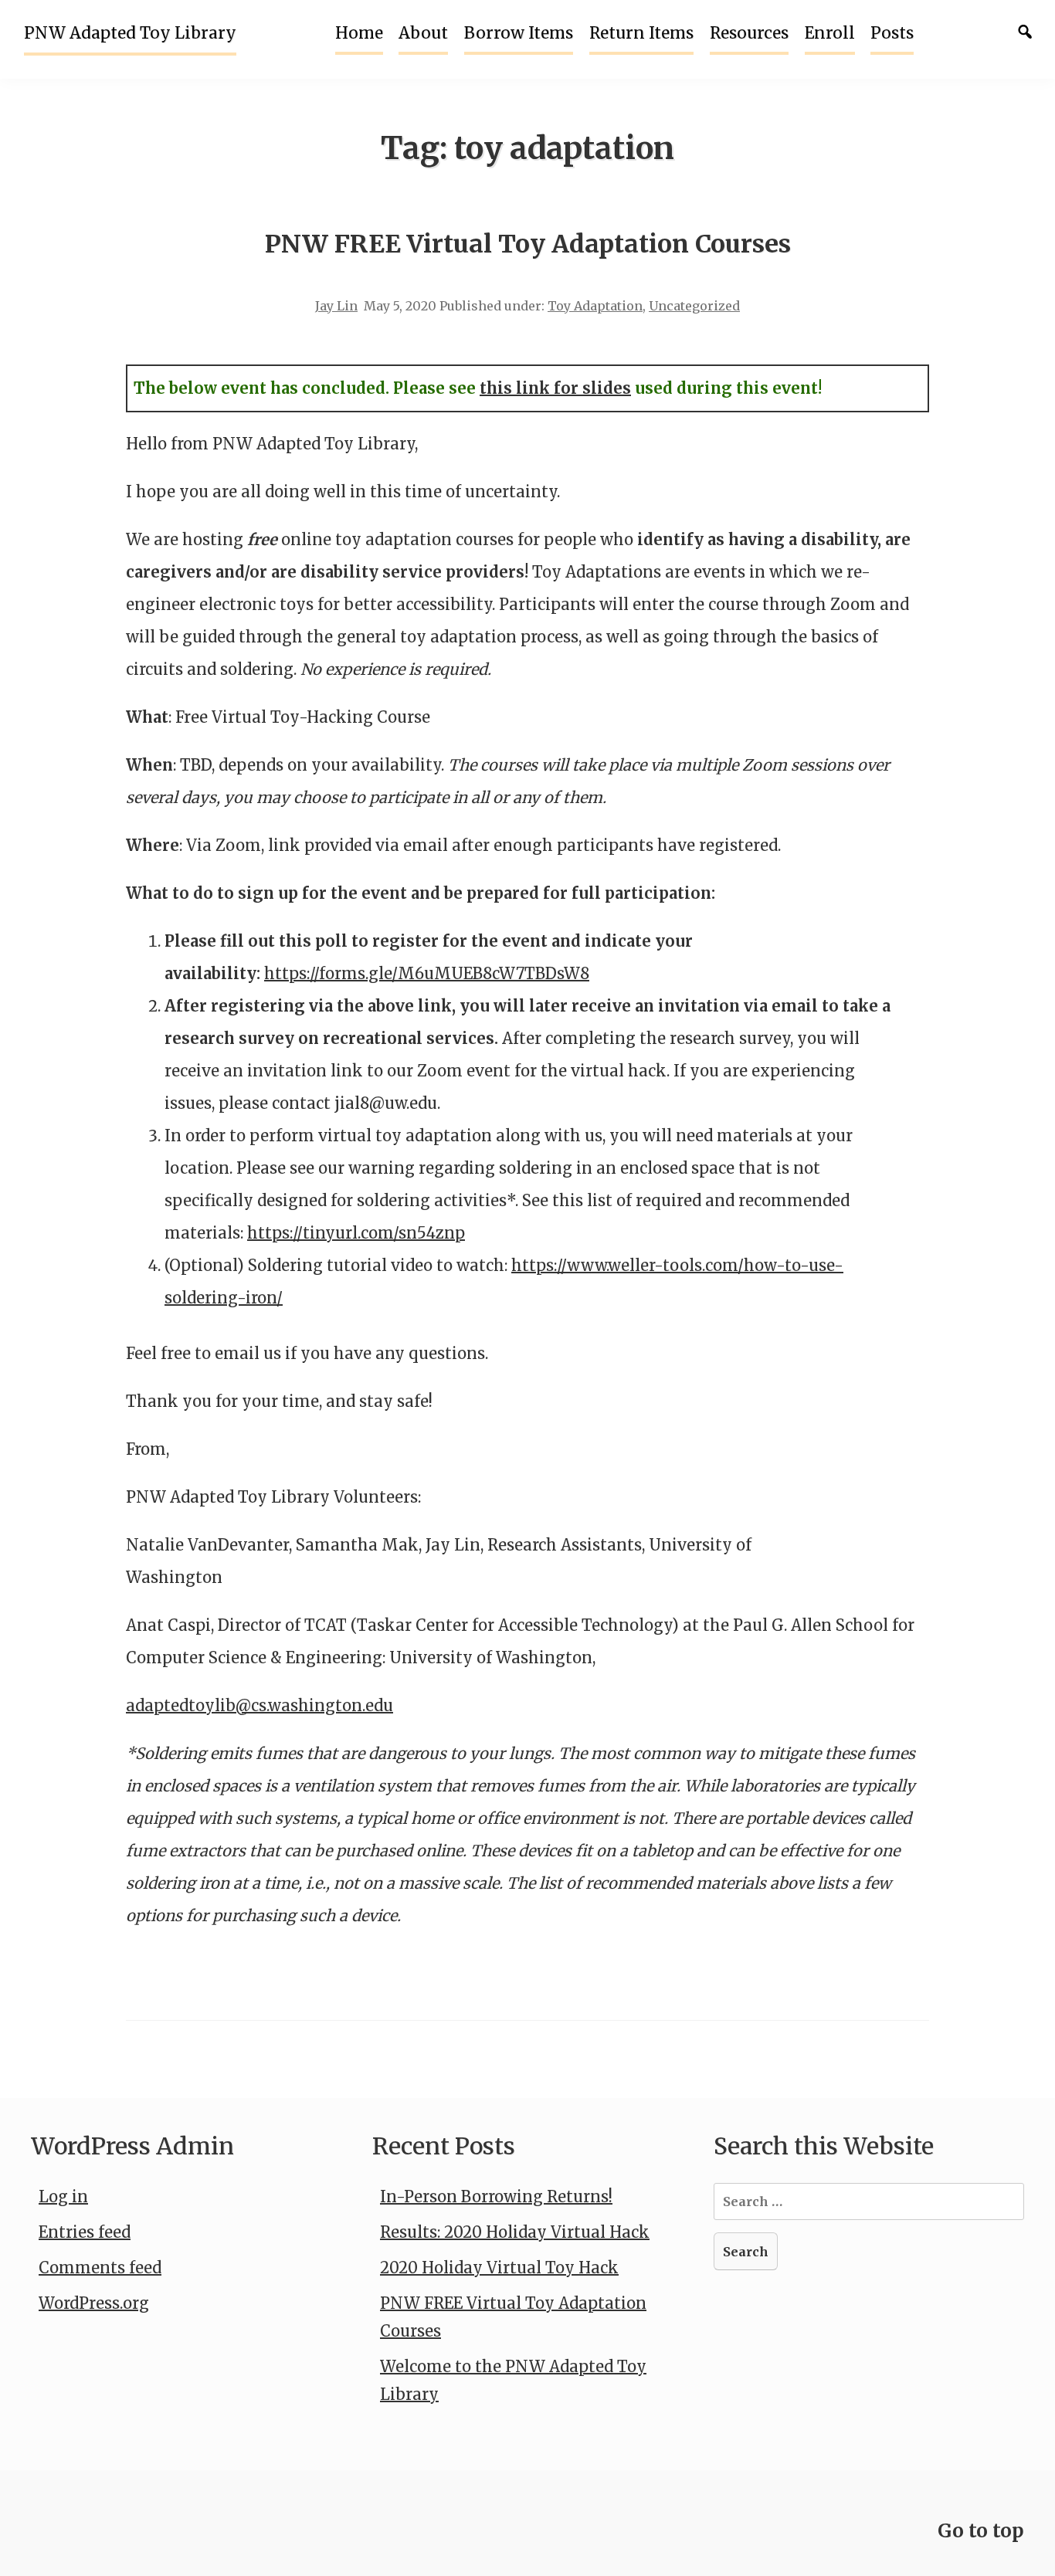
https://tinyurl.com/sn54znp (356, 1233)
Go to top (981, 2531)
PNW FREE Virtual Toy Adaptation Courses (528, 244)
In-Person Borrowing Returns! (496, 2196)
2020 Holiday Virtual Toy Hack (499, 2268)
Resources (749, 33)
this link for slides (555, 388)
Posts (892, 33)
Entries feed (85, 2232)
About (423, 33)
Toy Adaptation (595, 306)
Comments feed (100, 2268)
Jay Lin (336, 306)
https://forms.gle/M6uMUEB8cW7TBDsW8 (427, 973)
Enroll (830, 33)
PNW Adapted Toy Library (130, 33)
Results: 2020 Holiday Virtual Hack (515, 2232)
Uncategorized (694, 306)
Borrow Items (519, 33)
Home (359, 33)
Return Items (641, 33)
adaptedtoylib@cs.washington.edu (260, 1705)
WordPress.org (94, 2303)
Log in (63, 2196)
